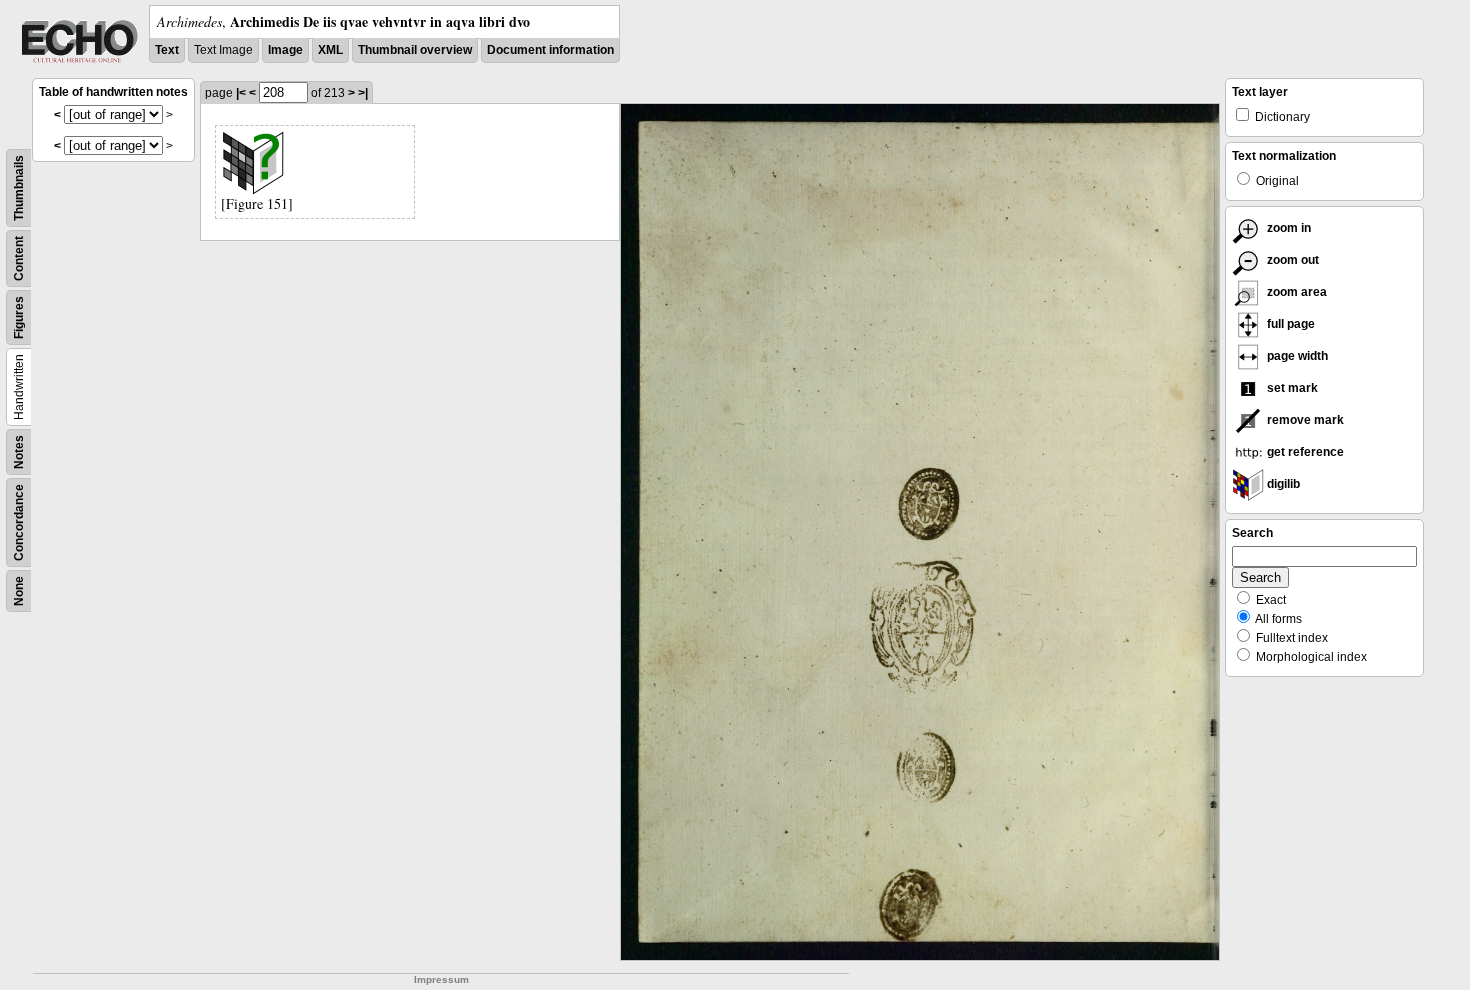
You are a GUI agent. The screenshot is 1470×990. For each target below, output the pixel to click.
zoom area (1295, 292)
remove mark (1304, 420)
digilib (1282, 484)
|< (241, 93)
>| (363, 93)
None (19, 591)
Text (167, 50)
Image (285, 50)
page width (1296, 356)
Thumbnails (19, 188)
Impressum (441, 979)
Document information (550, 50)
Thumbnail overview (415, 50)
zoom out (1291, 260)
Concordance (19, 522)
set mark (1291, 388)
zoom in (1287, 228)
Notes (19, 452)
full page (1289, 324)
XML (330, 50)
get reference (1304, 452)
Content (19, 258)
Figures (19, 317)
